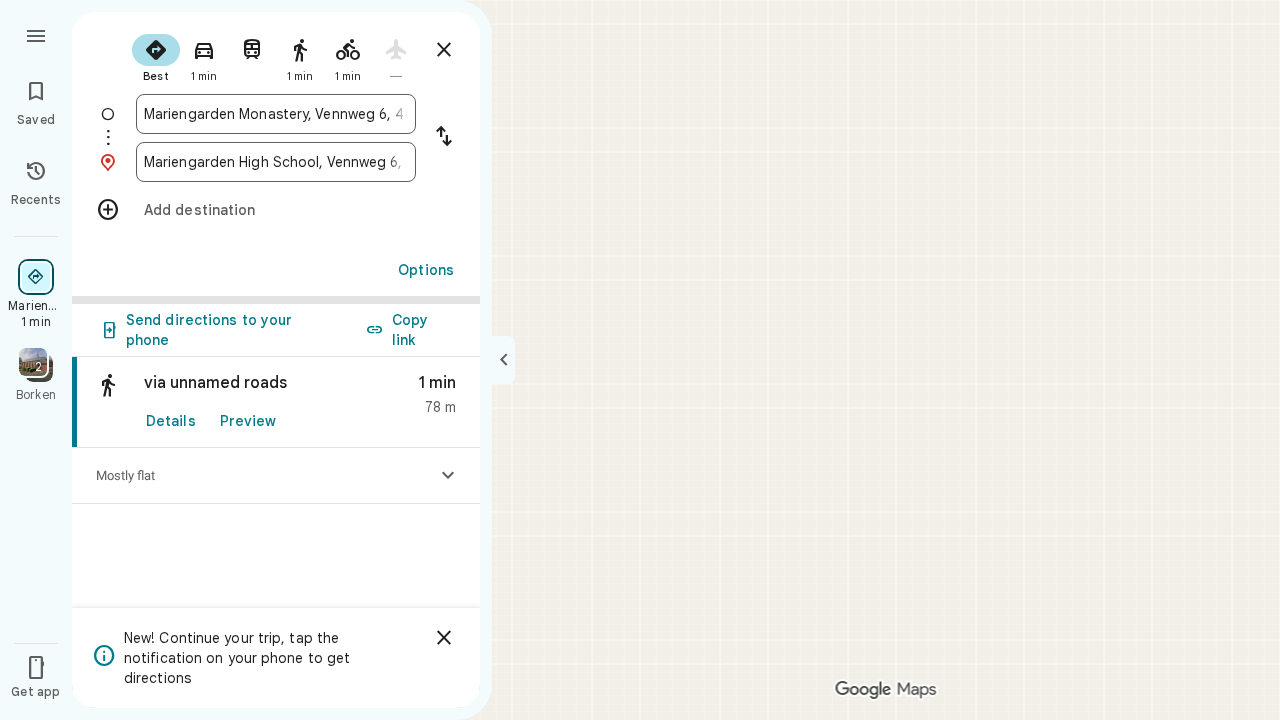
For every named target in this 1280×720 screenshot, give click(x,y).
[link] (276, 402)
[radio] (156, 56)
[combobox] (276, 114)
